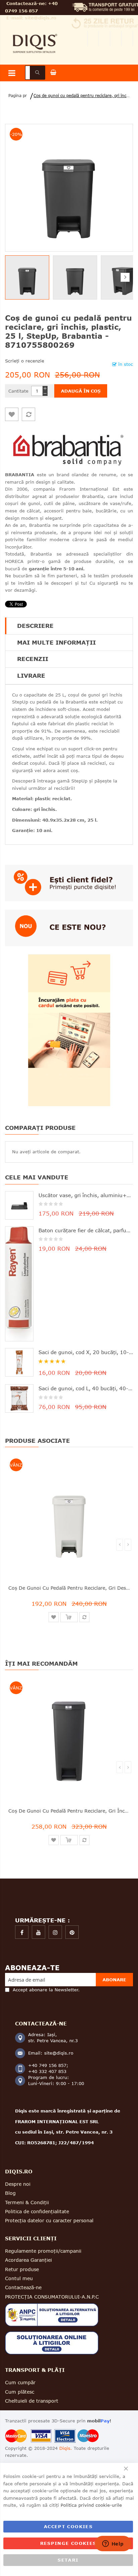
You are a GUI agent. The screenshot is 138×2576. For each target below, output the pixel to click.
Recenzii (33, 659)
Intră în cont (127, 39)
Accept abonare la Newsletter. (46, 1990)
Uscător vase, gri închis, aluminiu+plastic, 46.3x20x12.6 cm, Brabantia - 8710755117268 (86, 1195)
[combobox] (35, 73)
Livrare (31, 676)
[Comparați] (28, 414)
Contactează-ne (23, 2287)
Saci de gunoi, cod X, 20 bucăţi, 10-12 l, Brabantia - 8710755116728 (86, 1352)
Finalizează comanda (116, 39)
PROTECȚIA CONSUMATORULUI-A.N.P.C (52, 2297)
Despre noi (18, 2184)
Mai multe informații (56, 642)
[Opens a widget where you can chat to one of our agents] (113, 2544)
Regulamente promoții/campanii (43, 2251)
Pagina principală (16, 96)
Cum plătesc (20, 2392)
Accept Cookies (68, 2526)
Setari (68, 2560)
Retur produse (22, 2269)
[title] (22, 1932)
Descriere (35, 626)
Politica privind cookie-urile (91, 2505)
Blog (10, 2193)
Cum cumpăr (20, 2382)
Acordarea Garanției (28, 2260)
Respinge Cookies (68, 2543)
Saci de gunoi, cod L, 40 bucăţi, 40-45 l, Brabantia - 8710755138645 (86, 1388)
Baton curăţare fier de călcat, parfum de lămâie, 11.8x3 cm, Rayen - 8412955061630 (86, 1230)
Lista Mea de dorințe (105, 39)
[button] (77, 277)
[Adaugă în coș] (69, 1617)
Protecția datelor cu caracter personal (49, 2220)
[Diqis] (35, 32)
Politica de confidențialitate (37, 2211)
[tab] (69, 626)
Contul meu (93, 39)
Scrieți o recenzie (25, 361)
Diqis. (66, 2448)
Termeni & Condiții (27, 2202)
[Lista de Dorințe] (12, 414)
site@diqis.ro (41, 18)
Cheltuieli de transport (32, 2401)
